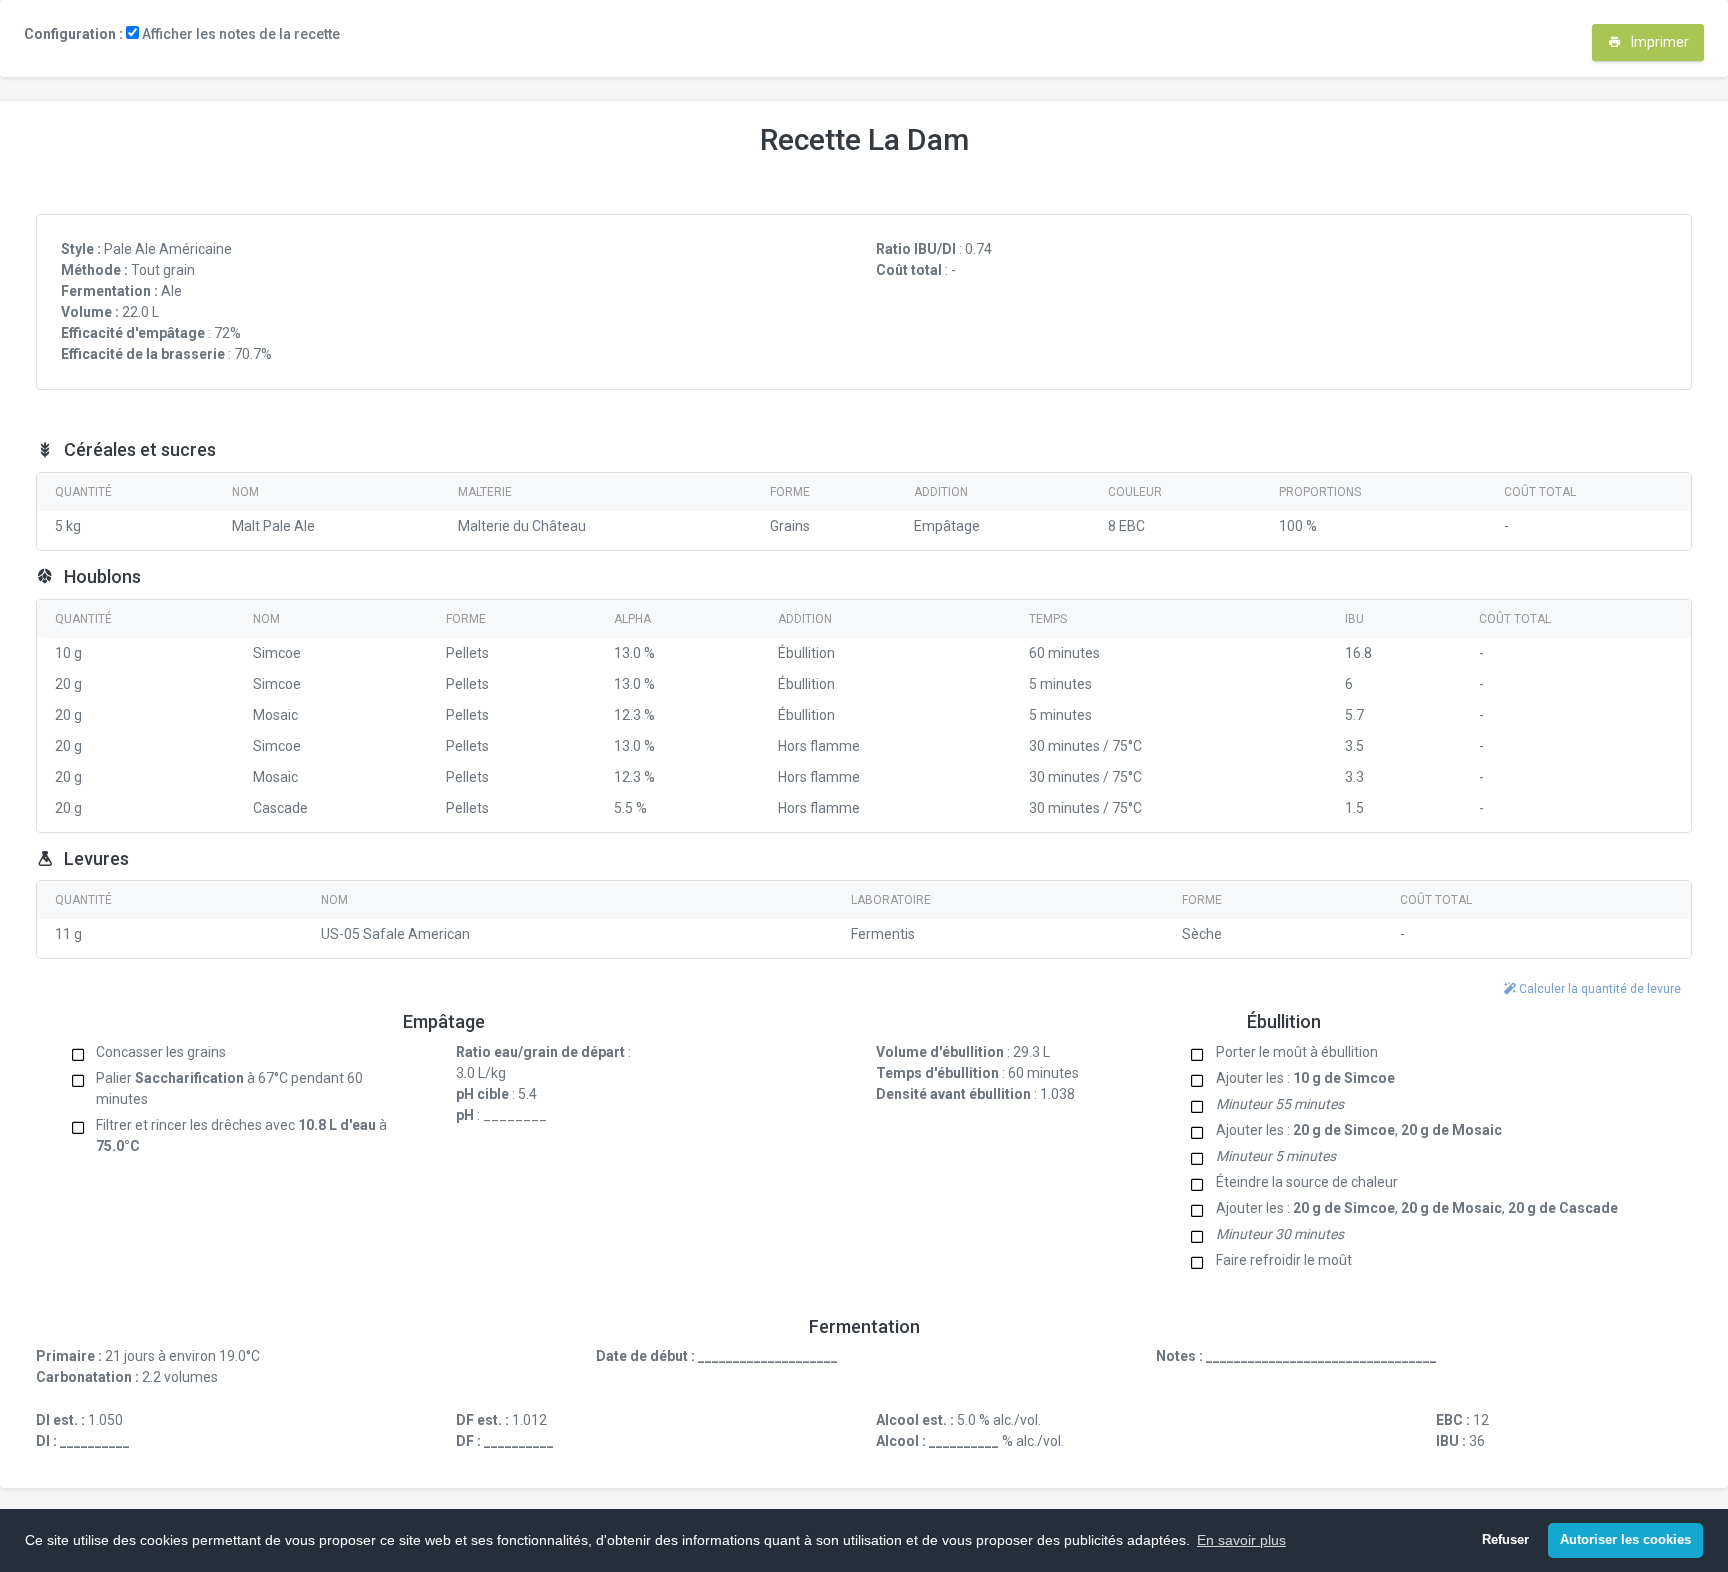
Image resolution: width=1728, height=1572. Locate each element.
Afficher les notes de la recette (239, 34)
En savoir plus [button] (1241, 1540)
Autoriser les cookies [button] (1625, 1540)
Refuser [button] (1505, 1540)
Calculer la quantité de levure (1598, 989)
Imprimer (1658, 42)
